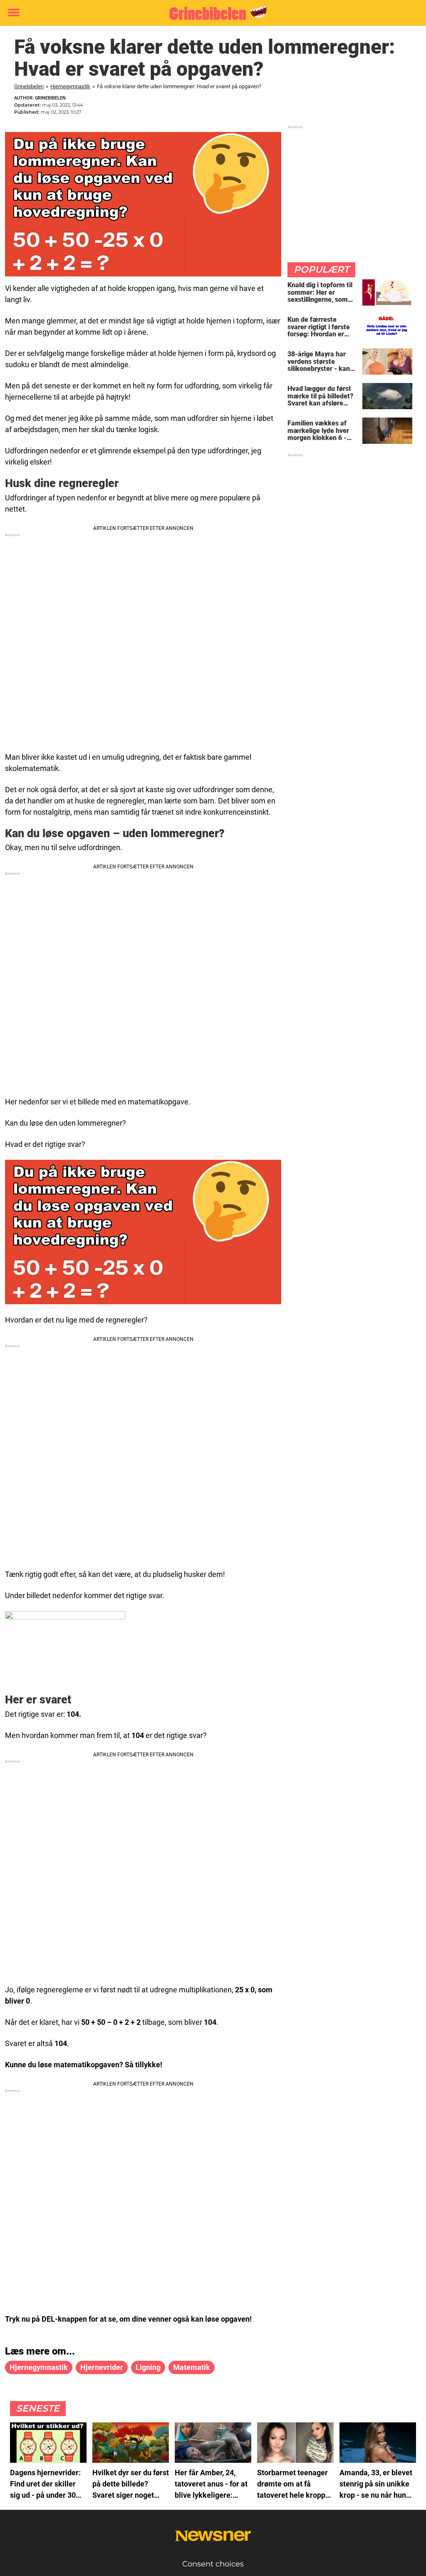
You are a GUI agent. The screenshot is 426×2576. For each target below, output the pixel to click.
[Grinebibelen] (210, 13)
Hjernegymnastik (70, 86)
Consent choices (213, 2564)
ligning (148, 2367)
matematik (192, 2367)
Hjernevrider (102, 2367)
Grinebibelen (29, 86)
